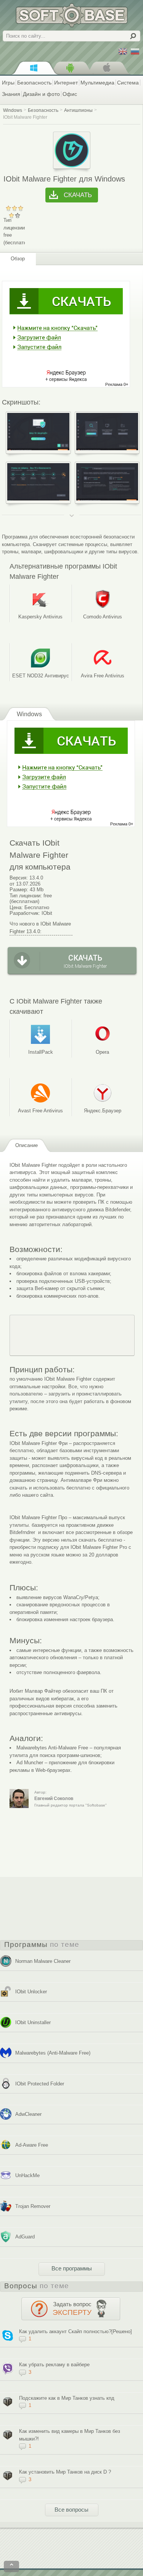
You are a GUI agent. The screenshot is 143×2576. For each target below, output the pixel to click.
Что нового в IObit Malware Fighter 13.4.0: (40, 928)
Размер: (19, 890)
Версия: (19, 878)
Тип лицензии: (26, 896)
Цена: (16, 907)
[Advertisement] (72, 1335)
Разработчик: (25, 913)
